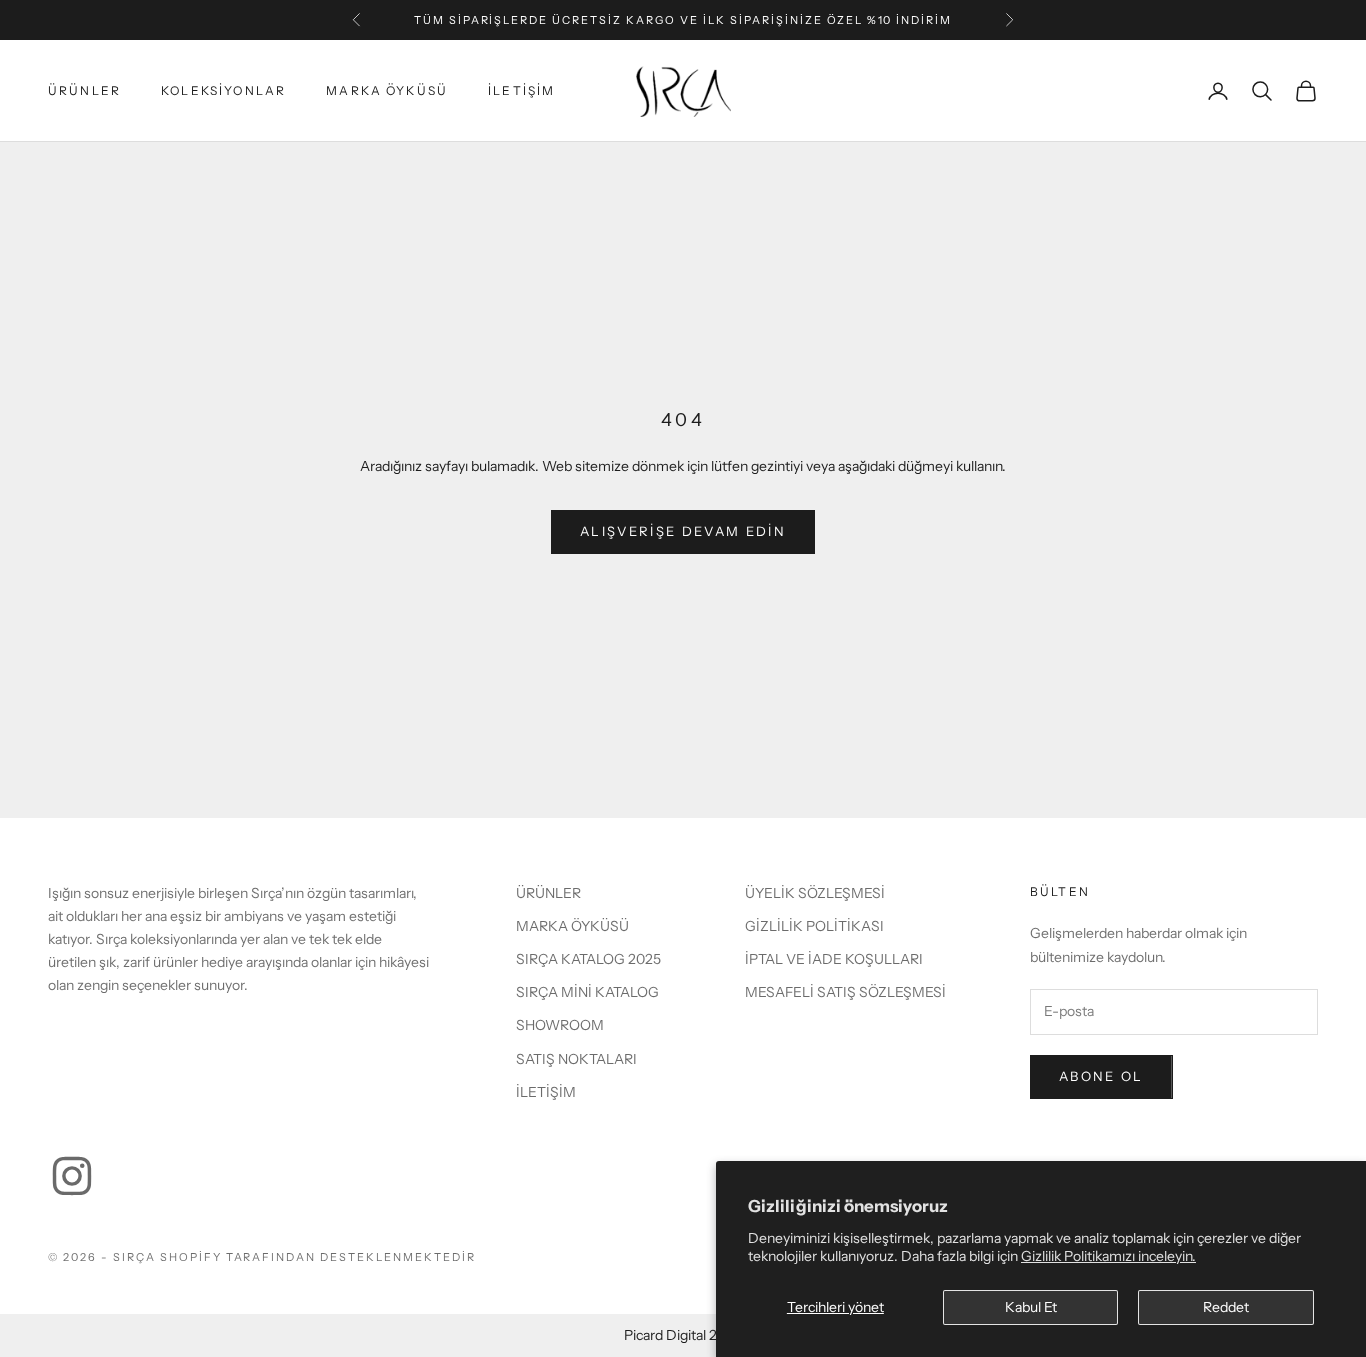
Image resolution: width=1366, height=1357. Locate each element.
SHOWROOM (560, 1025)
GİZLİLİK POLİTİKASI (814, 926)
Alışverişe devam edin (683, 531)
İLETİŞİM (521, 90)
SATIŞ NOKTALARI (576, 1059)
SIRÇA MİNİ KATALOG (587, 992)
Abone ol (1101, 1076)
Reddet (1226, 1307)
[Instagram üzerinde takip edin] (72, 1176)
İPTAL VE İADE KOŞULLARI (834, 959)
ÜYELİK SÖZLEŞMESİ (815, 893)
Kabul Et (1031, 1307)
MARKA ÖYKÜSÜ (387, 90)
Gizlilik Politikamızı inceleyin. (1108, 1256)
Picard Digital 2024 (683, 1335)
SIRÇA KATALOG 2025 (588, 959)
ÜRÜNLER (84, 90)
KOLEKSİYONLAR (223, 90)
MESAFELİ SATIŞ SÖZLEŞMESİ (845, 992)
